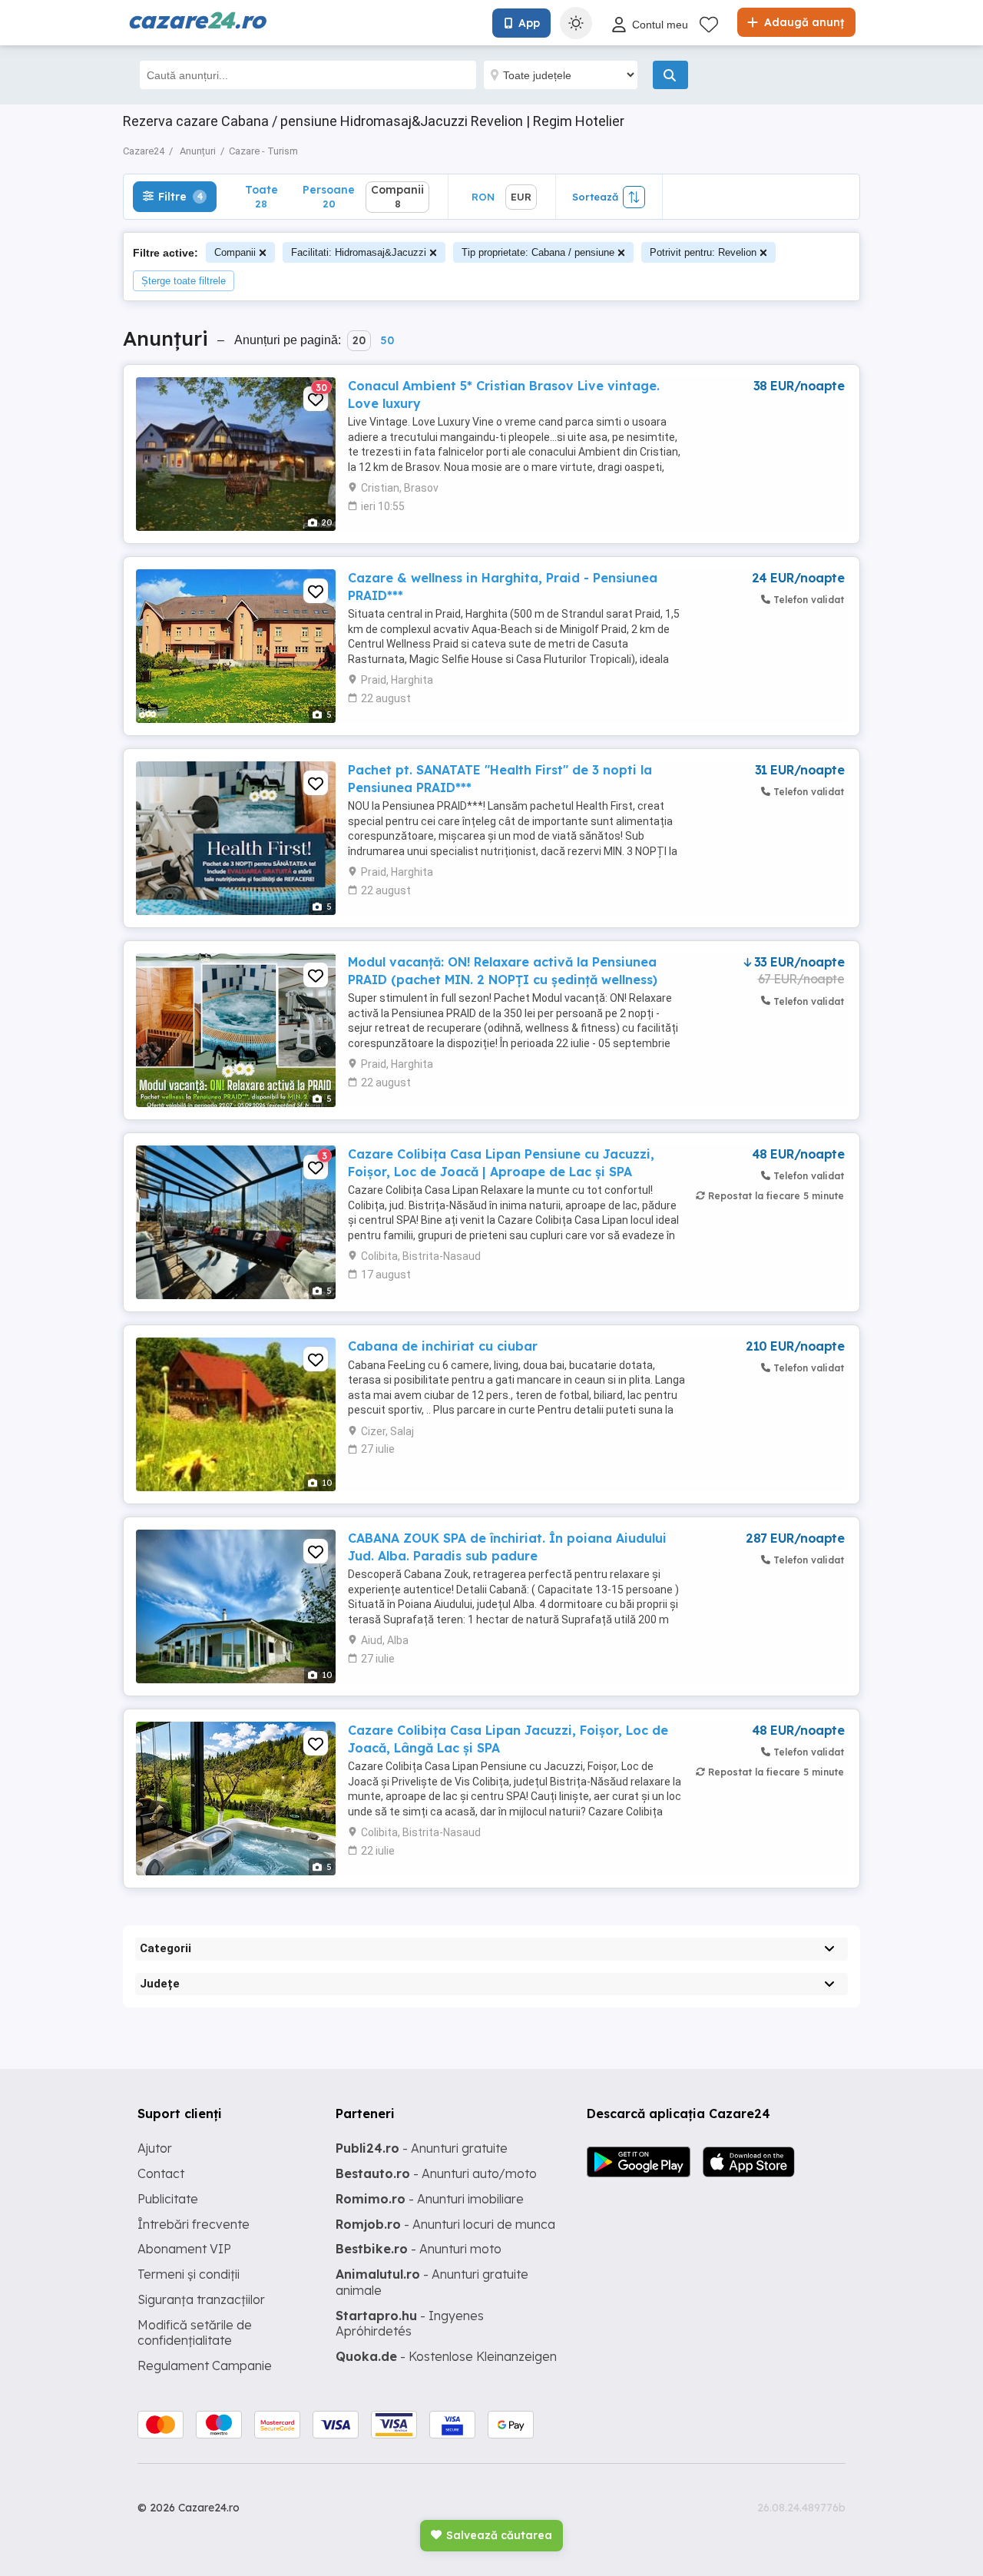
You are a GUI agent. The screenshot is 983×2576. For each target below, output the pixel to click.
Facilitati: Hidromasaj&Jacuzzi (359, 252)
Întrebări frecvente (194, 2224)
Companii (235, 252)
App (529, 23)
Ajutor (155, 2148)
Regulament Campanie (205, 2365)
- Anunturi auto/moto (436, 2173)
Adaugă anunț (803, 22)
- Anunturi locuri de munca (445, 2224)
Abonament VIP (184, 2249)
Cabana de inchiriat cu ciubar (443, 1346)
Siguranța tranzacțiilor (201, 2299)
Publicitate (168, 2199)
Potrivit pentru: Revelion (703, 252)
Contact (161, 2173)
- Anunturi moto (419, 2249)
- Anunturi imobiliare (430, 2199)
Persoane (329, 196)
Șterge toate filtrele (184, 281)
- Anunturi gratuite (422, 2148)
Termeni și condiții (189, 2274)
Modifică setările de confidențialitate (195, 2333)
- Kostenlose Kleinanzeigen (446, 2356)
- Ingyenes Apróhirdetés (410, 2324)
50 (387, 340)
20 (359, 340)
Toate (261, 196)
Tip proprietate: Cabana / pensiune (538, 252)
